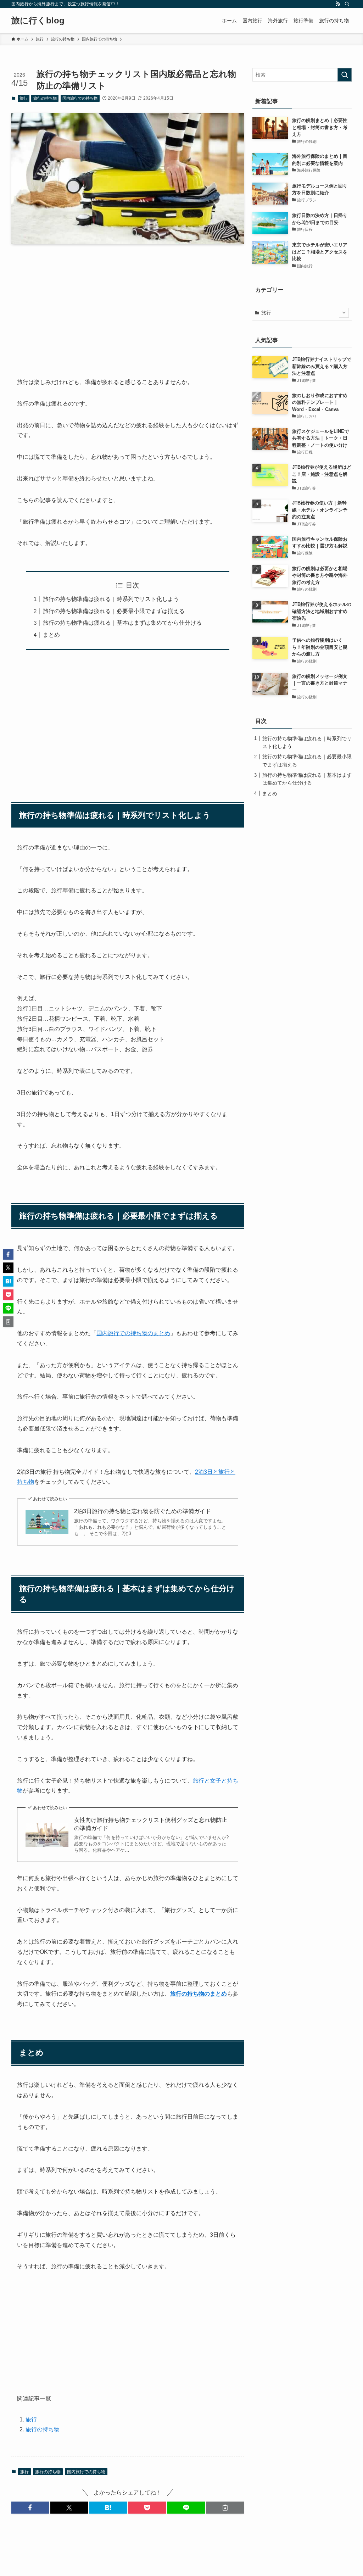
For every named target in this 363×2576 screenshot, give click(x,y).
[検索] (347, 4)
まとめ (51, 635)
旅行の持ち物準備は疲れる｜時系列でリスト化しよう (111, 599)
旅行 (23, 98)
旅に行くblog (38, 21)
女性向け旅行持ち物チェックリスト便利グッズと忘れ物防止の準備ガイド (151, 1824)
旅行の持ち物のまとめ (199, 1994)
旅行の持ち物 (45, 98)
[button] (30, 2508)
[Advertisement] (128, 305)
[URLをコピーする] (225, 2508)
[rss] (338, 4)
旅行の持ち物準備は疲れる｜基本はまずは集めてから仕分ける (122, 623)
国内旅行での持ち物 (80, 98)
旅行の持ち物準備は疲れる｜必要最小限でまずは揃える (114, 611)
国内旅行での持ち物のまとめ (133, 1333)
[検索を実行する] (345, 75)
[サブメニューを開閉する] (344, 313)
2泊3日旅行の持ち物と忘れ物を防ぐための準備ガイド (143, 1511)
